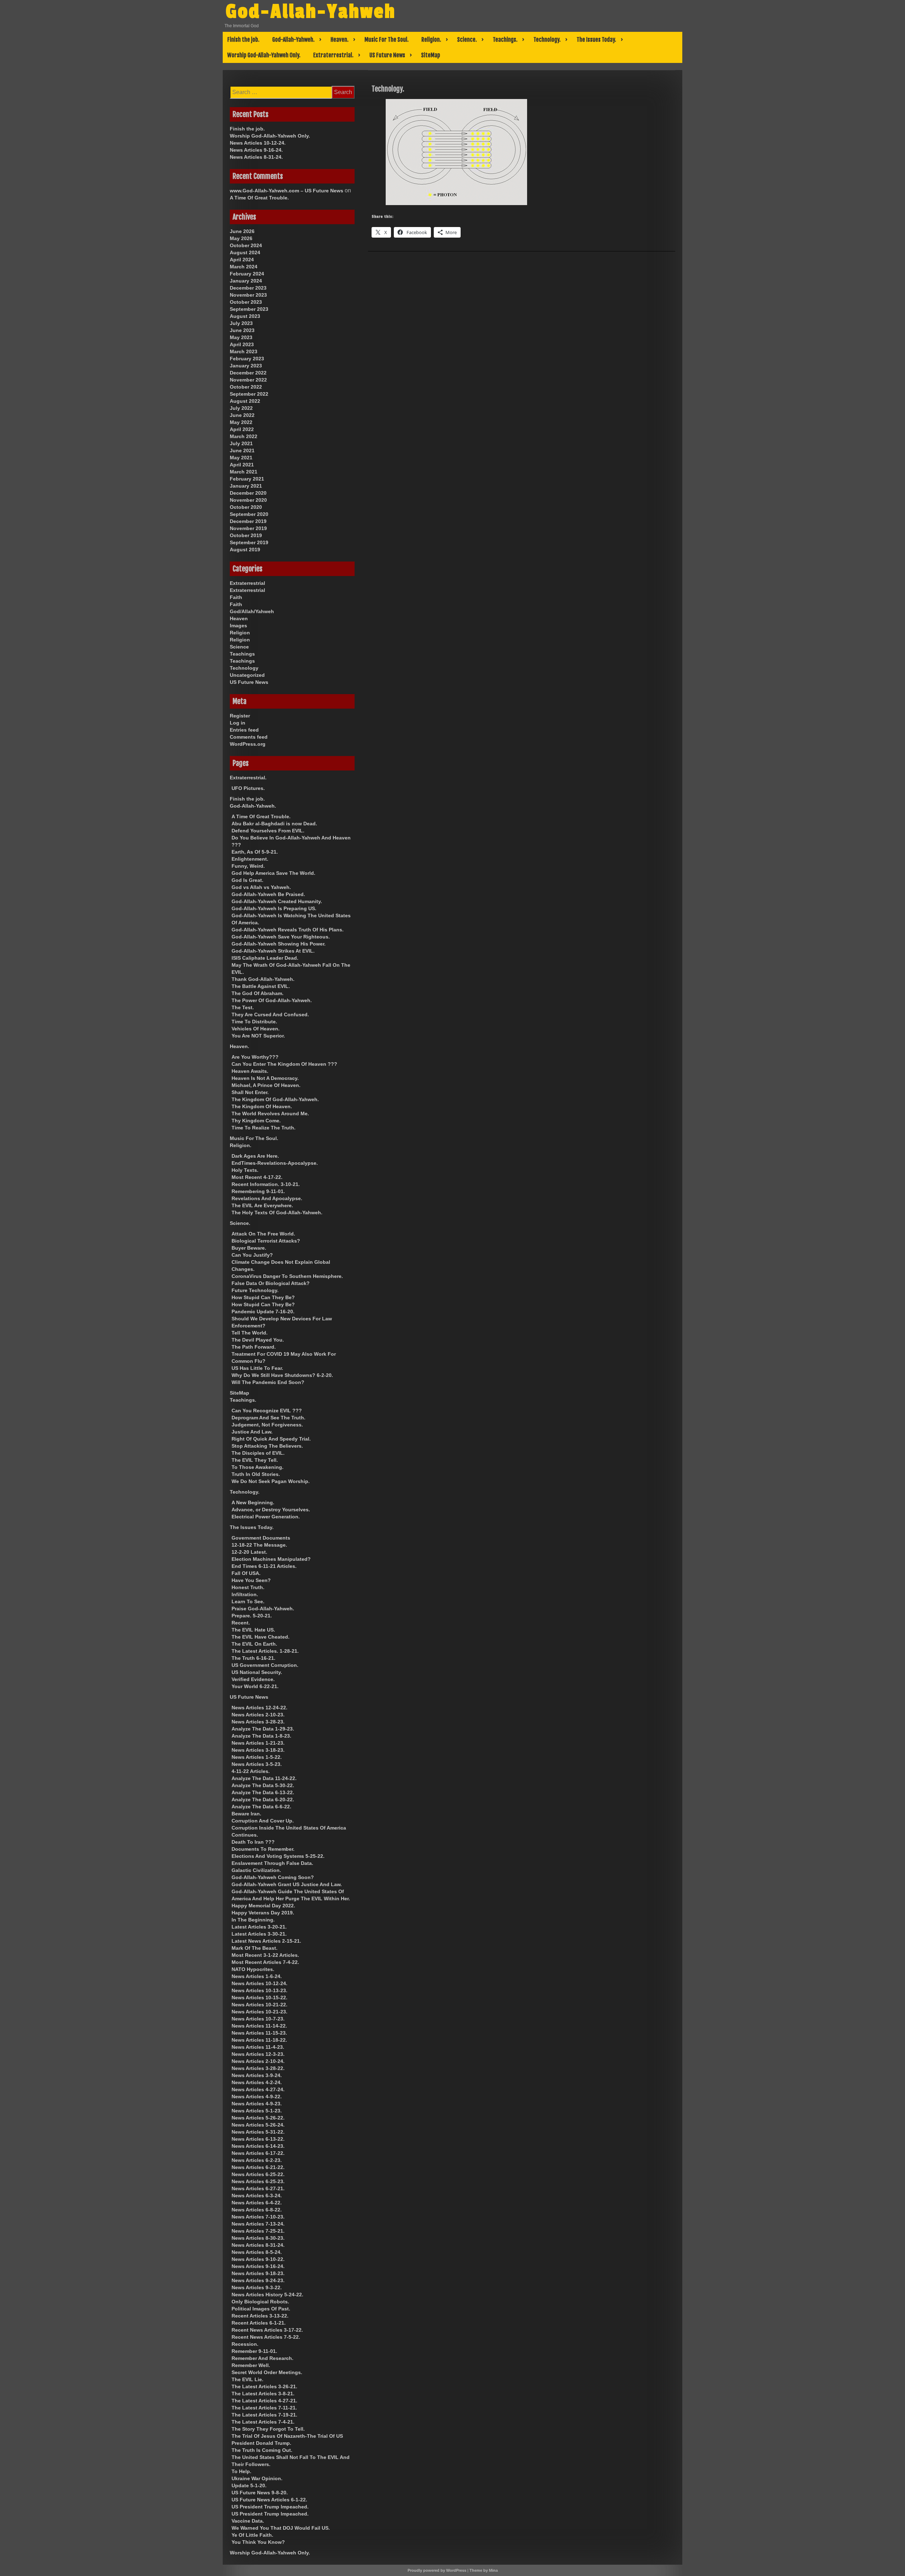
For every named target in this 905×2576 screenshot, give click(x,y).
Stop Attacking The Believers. (267, 1446)
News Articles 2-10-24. (258, 2061)
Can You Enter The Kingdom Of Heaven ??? (284, 1064)
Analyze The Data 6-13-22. (263, 1792)
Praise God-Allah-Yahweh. (263, 1609)
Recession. (245, 2344)
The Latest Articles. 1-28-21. (265, 1651)
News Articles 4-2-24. (257, 2082)
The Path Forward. (254, 1347)
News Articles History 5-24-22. (267, 2295)
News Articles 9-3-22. (257, 2287)
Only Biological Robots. (260, 2302)
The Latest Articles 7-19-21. (264, 2415)
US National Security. (257, 1672)
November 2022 (248, 380)
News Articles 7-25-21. (258, 2231)
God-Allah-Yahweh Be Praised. (268, 894)
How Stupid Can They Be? (263, 1297)
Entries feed (244, 730)
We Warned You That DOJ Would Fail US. (281, 2528)
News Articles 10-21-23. (259, 2012)
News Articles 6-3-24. (257, 2196)
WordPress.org (248, 744)
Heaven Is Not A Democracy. (265, 1078)
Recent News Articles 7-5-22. (266, 2337)
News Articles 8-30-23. (258, 2238)
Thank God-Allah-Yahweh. (263, 979)
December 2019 (248, 521)
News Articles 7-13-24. (258, 2224)
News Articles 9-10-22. (258, 2259)
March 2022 (244, 436)
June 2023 (242, 330)
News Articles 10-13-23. (259, 1990)
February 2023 (247, 359)
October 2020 (246, 507)
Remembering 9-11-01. (258, 1191)
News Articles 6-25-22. (258, 2174)
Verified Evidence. (253, 1679)
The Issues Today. (596, 40)
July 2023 (241, 323)
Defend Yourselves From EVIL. (268, 831)
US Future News (387, 55)
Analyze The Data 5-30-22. (263, 1785)
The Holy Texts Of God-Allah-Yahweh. (277, 1213)
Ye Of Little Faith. (252, 2535)
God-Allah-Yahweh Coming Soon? (273, 1877)
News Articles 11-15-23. (259, 2033)
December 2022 (248, 373)
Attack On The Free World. (263, 1234)
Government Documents (261, 1538)
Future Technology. (255, 1290)
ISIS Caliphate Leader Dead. (265, 958)
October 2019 (246, 535)
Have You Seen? (251, 1580)
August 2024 (245, 252)
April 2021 (242, 465)
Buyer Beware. (249, 1248)
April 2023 (242, 344)
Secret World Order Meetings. (267, 2372)
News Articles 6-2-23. (257, 2160)
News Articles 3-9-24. (257, 2075)
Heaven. (340, 40)
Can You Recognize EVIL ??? (267, 1411)
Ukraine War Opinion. (257, 2478)
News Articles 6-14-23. (258, 2146)
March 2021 (244, 472)
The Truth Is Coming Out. (262, 2450)
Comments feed (249, 737)
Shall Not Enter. (250, 1092)
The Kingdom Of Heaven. (262, 1106)
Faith (236, 597)
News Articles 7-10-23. (258, 2217)
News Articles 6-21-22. (258, 2167)
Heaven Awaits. (250, 1071)
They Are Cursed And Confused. (270, 1014)
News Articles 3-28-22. (258, 2068)
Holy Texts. (245, 1170)
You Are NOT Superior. (258, 1036)
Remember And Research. (262, 2358)
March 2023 (244, 351)
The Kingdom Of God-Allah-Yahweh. (275, 1099)
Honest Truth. (248, 1587)
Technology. (547, 40)
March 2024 (244, 267)
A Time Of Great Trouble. (259, 198)
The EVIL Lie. (247, 2379)
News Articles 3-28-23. (258, 1722)
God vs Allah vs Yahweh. (261, 887)
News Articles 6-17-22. (258, 2153)
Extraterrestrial (247, 583)
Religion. (431, 40)
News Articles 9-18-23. (258, 2273)
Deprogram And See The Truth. (268, 1418)
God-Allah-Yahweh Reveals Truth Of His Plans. (288, 930)
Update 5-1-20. (249, 2485)
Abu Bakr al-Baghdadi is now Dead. (274, 824)
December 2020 (248, 493)
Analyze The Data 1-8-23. (261, 1736)
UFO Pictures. (248, 788)
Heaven (239, 618)
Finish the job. (243, 40)
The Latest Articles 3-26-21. (264, 2386)
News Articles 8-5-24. (257, 2252)
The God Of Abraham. (258, 993)
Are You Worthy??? (255, 1057)
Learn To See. (248, 1601)
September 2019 (249, 542)
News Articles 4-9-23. (257, 2104)
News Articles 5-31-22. (258, 2132)
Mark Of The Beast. (255, 1948)
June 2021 (242, 450)
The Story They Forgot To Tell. (268, 2429)
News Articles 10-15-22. (259, 1998)
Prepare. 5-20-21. (252, 1616)
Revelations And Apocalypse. (267, 1198)
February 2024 (247, 274)
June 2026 (242, 231)
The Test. (243, 1007)
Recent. (241, 1623)
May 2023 (241, 337)
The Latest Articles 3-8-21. (263, 2394)
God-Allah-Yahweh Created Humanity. (277, 901)
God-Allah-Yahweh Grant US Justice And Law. (287, 1884)
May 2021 (241, 458)
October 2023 (246, 302)
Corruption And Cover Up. (263, 1821)
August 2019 (245, 549)
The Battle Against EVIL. (261, 986)
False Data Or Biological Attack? (271, 1283)
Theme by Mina (484, 2570)
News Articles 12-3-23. (258, 2054)
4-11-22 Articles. (251, 1771)
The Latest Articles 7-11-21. (264, 2408)
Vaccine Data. (248, 2521)
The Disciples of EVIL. (258, 1453)
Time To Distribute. (254, 1022)
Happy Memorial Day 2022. (263, 1906)
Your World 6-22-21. (255, 1686)
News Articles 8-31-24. (256, 157)
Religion (240, 633)
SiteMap (431, 55)
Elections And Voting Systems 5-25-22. (278, 1856)
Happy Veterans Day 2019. (263, 1913)
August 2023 (245, 316)
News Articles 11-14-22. (259, 2026)
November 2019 (248, 528)
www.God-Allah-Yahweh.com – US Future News (287, 191)
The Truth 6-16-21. (253, 1658)
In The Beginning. (253, 1920)
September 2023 (249, 309)
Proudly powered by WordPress (437, 2570)
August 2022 (245, 401)
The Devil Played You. (258, 1340)
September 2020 (249, 514)
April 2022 (242, 429)
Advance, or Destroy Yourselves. (271, 1510)
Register (240, 716)
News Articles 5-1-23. (257, 2111)
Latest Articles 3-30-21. (259, 1934)
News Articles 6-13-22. (258, 2139)
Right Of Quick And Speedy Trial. (271, 1439)
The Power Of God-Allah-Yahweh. (272, 1000)
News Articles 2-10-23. (258, 1715)
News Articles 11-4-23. (258, 2047)
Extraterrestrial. (333, 55)
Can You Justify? (252, 1255)
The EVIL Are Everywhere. (262, 1205)
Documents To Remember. (263, 1849)
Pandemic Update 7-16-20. (263, 1312)
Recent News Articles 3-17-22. (267, 2330)
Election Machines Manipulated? (271, 1559)
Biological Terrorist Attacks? (266, 1241)
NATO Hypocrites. (253, 1969)
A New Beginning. (253, 1502)
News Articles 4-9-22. (257, 2097)
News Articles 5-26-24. (258, 2125)
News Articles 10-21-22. (259, 2005)
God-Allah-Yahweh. (293, 40)
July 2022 (241, 408)
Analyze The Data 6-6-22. (261, 1807)
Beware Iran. (246, 1814)
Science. (467, 40)
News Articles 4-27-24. (258, 2089)
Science (239, 647)
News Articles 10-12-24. (258, 143)
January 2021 (246, 486)
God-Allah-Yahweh (311, 12)
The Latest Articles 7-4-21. (263, 2422)
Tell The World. (250, 1333)
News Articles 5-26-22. (258, 2118)
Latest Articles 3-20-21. (259, 1927)
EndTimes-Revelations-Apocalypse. (275, 1163)
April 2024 (242, 260)
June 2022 (242, 415)
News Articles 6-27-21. (258, 2188)
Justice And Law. (252, 1432)
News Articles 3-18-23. (258, 1750)
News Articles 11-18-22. (259, 2040)
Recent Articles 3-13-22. (260, 2316)
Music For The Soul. (387, 40)
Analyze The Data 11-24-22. (264, 1778)
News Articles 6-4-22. (257, 2203)
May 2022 (241, 422)
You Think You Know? (258, 2542)
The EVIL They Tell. (255, 1460)
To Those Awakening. (258, 1467)
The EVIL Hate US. (253, 1630)
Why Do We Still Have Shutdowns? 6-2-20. (282, 1375)
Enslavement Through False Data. (272, 1863)
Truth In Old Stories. (256, 1474)
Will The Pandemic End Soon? (268, 1382)
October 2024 (246, 245)
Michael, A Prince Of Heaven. (266, 1085)
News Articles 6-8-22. (257, 2210)
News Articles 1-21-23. (258, 1743)
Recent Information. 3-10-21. (266, 1184)
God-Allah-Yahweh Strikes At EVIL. (273, 951)
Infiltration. (245, 1594)
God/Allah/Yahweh (252, 611)
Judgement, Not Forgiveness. (267, 1425)
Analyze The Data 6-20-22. (263, 1799)
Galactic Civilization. (256, 1870)
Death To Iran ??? (253, 1842)
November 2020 (248, 500)
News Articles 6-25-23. (258, 2181)
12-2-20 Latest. (249, 1552)
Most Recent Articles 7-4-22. (265, 1962)
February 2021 (247, 479)
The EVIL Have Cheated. (261, 1637)
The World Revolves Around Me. (270, 1113)
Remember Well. (251, 2365)
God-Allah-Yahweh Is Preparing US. (274, 908)
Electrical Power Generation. (266, 1517)
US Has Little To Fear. (257, 1368)
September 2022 (249, 394)
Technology (244, 668)
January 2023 (246, 366)
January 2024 (246, 281)
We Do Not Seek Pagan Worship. (271, 1481)
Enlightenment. (250, 859)
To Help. (241, 2471)
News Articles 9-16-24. (256, 150)
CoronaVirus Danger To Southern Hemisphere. (287, 1276)
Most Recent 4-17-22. (257, 1177)
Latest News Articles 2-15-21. (266, 1941)
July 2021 (241, 443)
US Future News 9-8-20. (260, 2493)
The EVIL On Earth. (254, 1644)
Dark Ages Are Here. (255, 1156)
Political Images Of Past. (261, 2309)
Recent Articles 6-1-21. (259, 2323)
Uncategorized (247, 675)
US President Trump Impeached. (270, 2507)
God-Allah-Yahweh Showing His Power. (279, 944)
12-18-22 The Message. (259, 1545)
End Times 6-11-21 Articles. (264, 1566)
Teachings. (505, 40)
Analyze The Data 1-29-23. (263, 1729)
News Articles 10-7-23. (258, 2019)
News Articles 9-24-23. (258, 2280)
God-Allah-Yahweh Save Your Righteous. (281, 937)
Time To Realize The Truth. (264, 1128)
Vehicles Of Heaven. (256, 1029)
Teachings (242, 654)
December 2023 (248, 288)
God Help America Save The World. (273, 873)
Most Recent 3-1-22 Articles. (265, 1955)
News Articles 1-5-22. (257, 1757)
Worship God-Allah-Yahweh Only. (264, 55)
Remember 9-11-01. (254, 2351)
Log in (238, 723)
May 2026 (241, 238)
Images (238, 626)
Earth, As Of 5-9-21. (255, 852)
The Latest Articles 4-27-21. (264, 2401)
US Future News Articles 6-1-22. (269, 2500)
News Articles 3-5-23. (257, 1764)
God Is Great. (247, 880)
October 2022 (246, 387)
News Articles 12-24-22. (259, 1708)
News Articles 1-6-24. (257, 1976)
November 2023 (248, 295)
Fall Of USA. (246, 1573)
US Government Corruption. (265, 1665)
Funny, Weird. (248, 866)
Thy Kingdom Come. (256, 1121)
